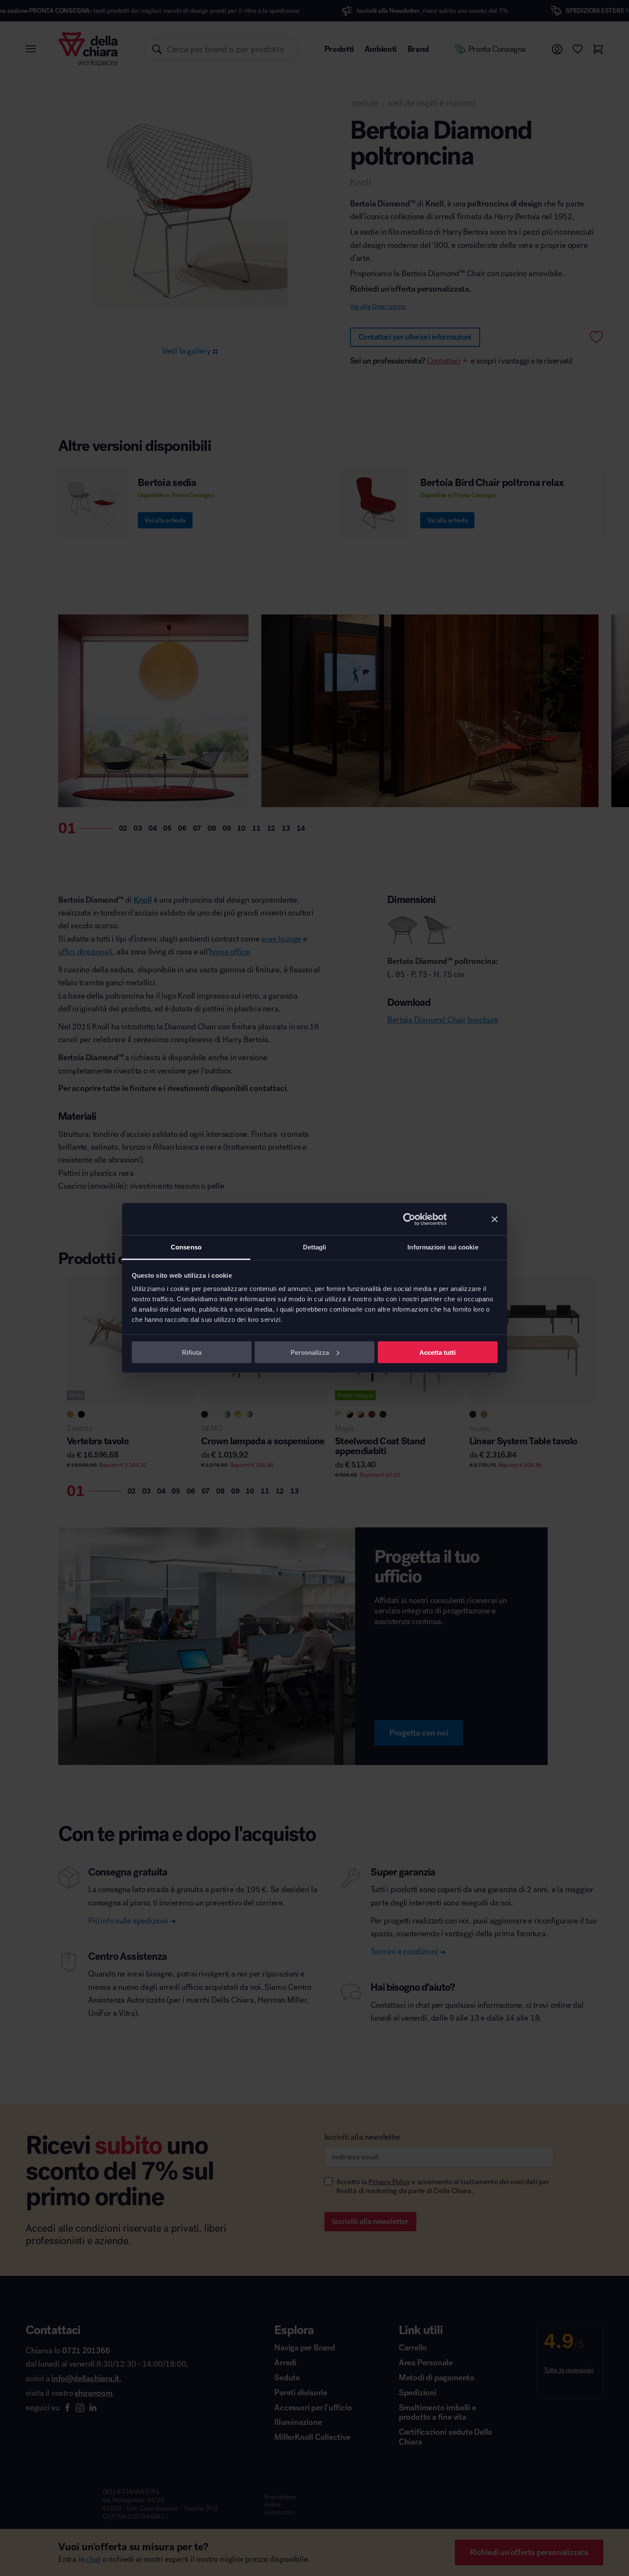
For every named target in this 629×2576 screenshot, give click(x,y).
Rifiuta (192, 1352)
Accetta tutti (438, 1352)
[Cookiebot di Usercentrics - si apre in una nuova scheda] (409, 1219)
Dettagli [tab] (315, 1247)
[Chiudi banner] (495, 1219)
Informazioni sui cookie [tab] (443, 1247)
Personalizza (310, 1352)
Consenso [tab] (186, 1247)
